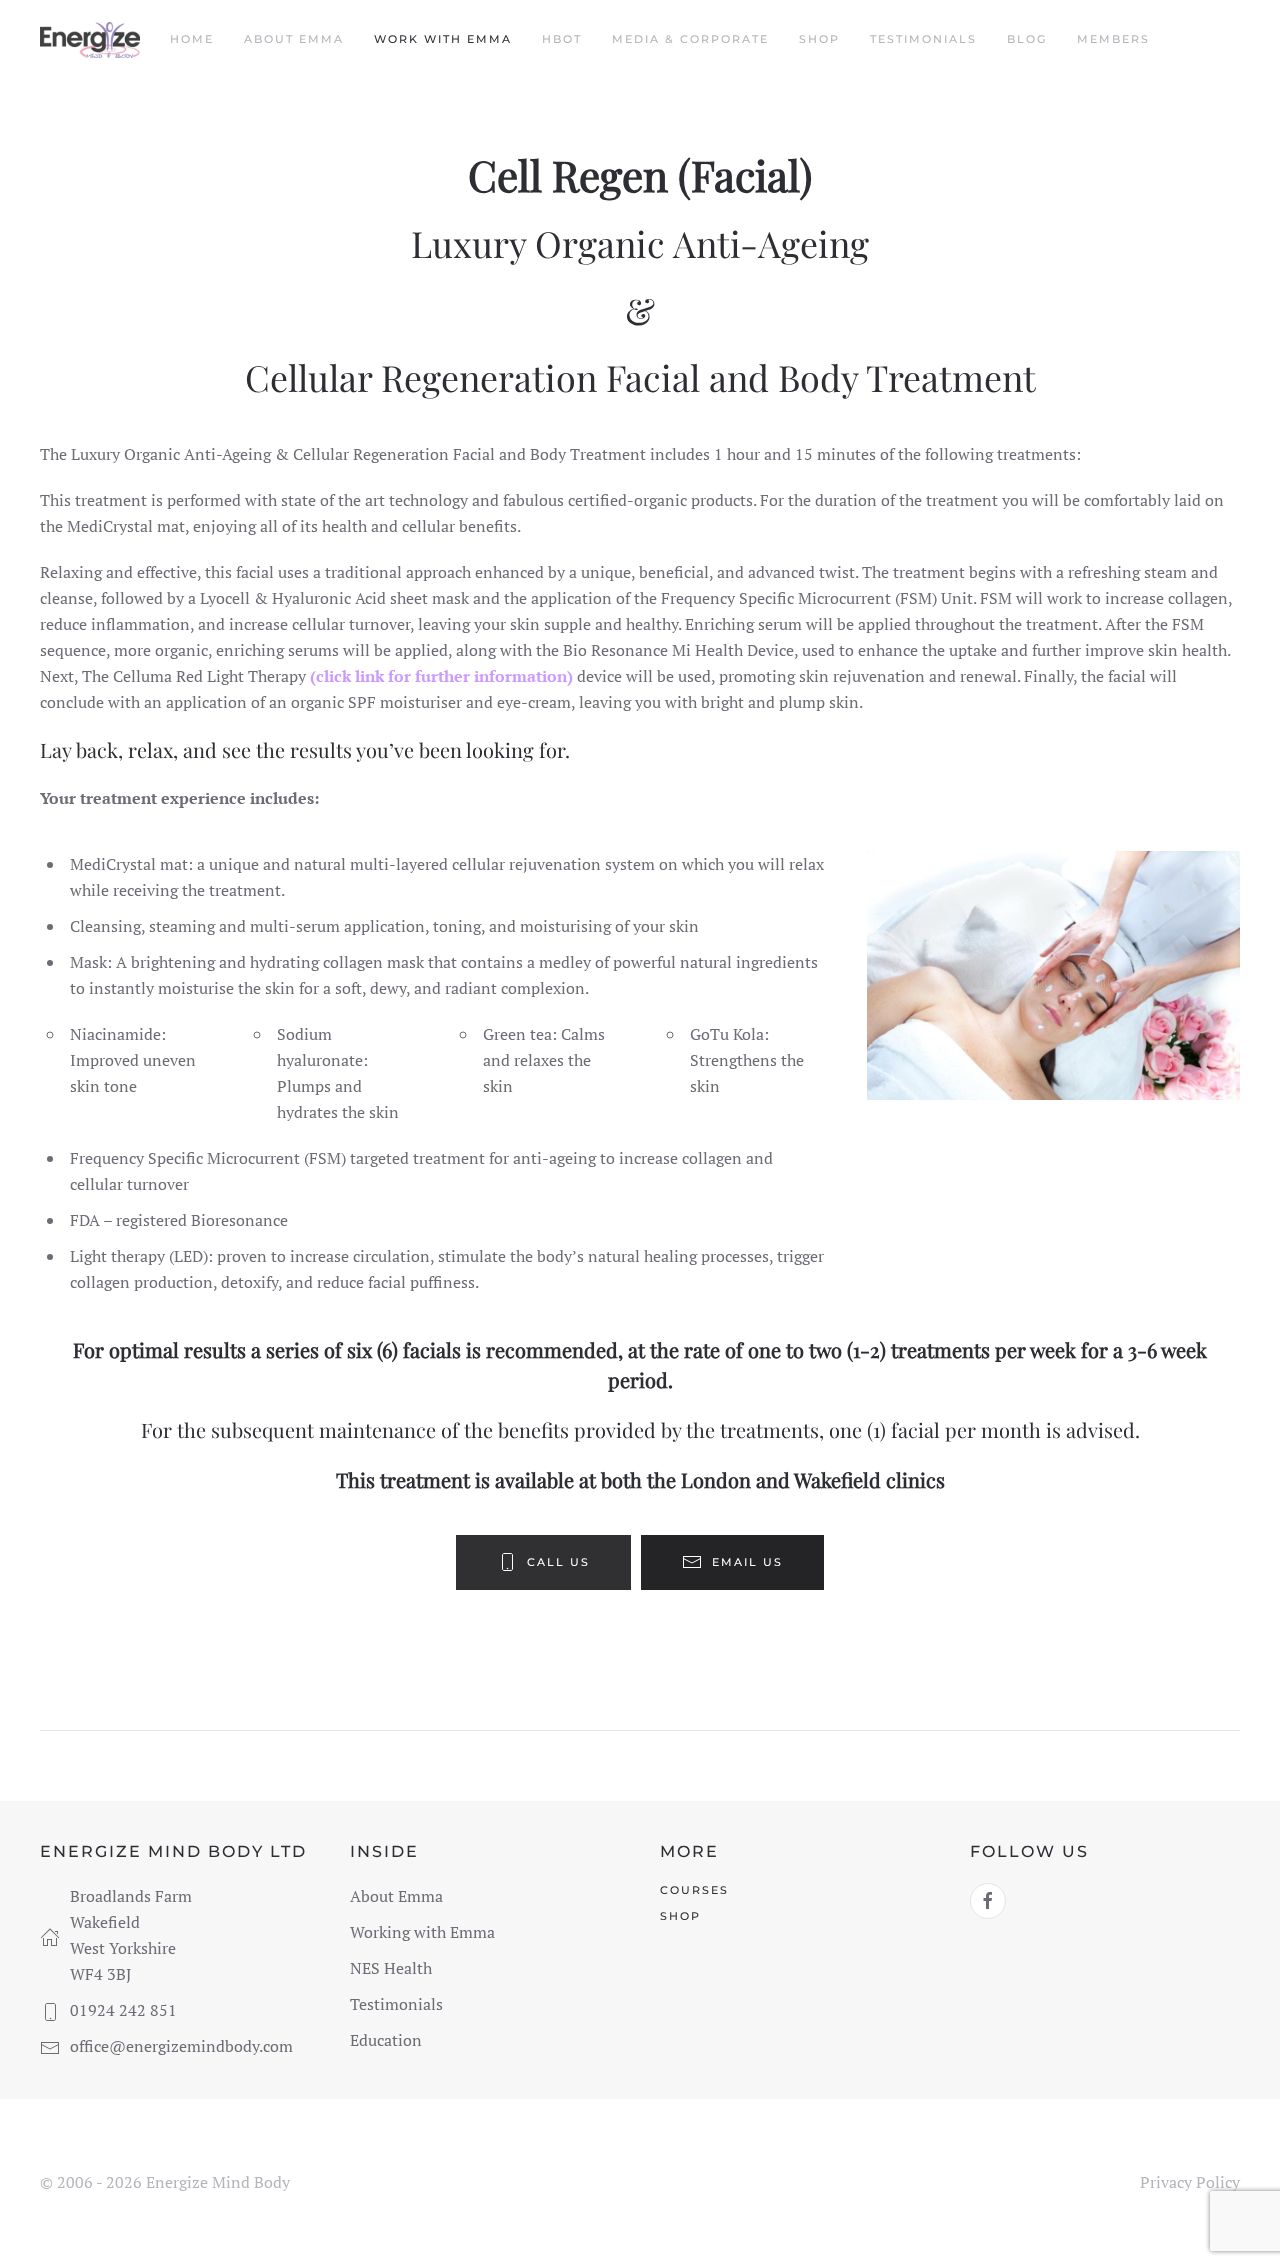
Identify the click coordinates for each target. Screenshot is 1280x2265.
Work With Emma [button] (443, 39)
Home (192, 39)
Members (1113, 39)
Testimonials (923, 39)
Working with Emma (422, 1932)
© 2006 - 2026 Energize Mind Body (165, 2182)
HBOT (562, 39)
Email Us (747, 1562)
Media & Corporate (690, 39)
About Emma (294, 39)
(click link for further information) (441, 676)
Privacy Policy (1190, 2182)
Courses (694, 1890)
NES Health (391, 1968)
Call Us (558, 1562)
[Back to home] (90, 40)
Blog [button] (1027, 39)
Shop (819, 39)
